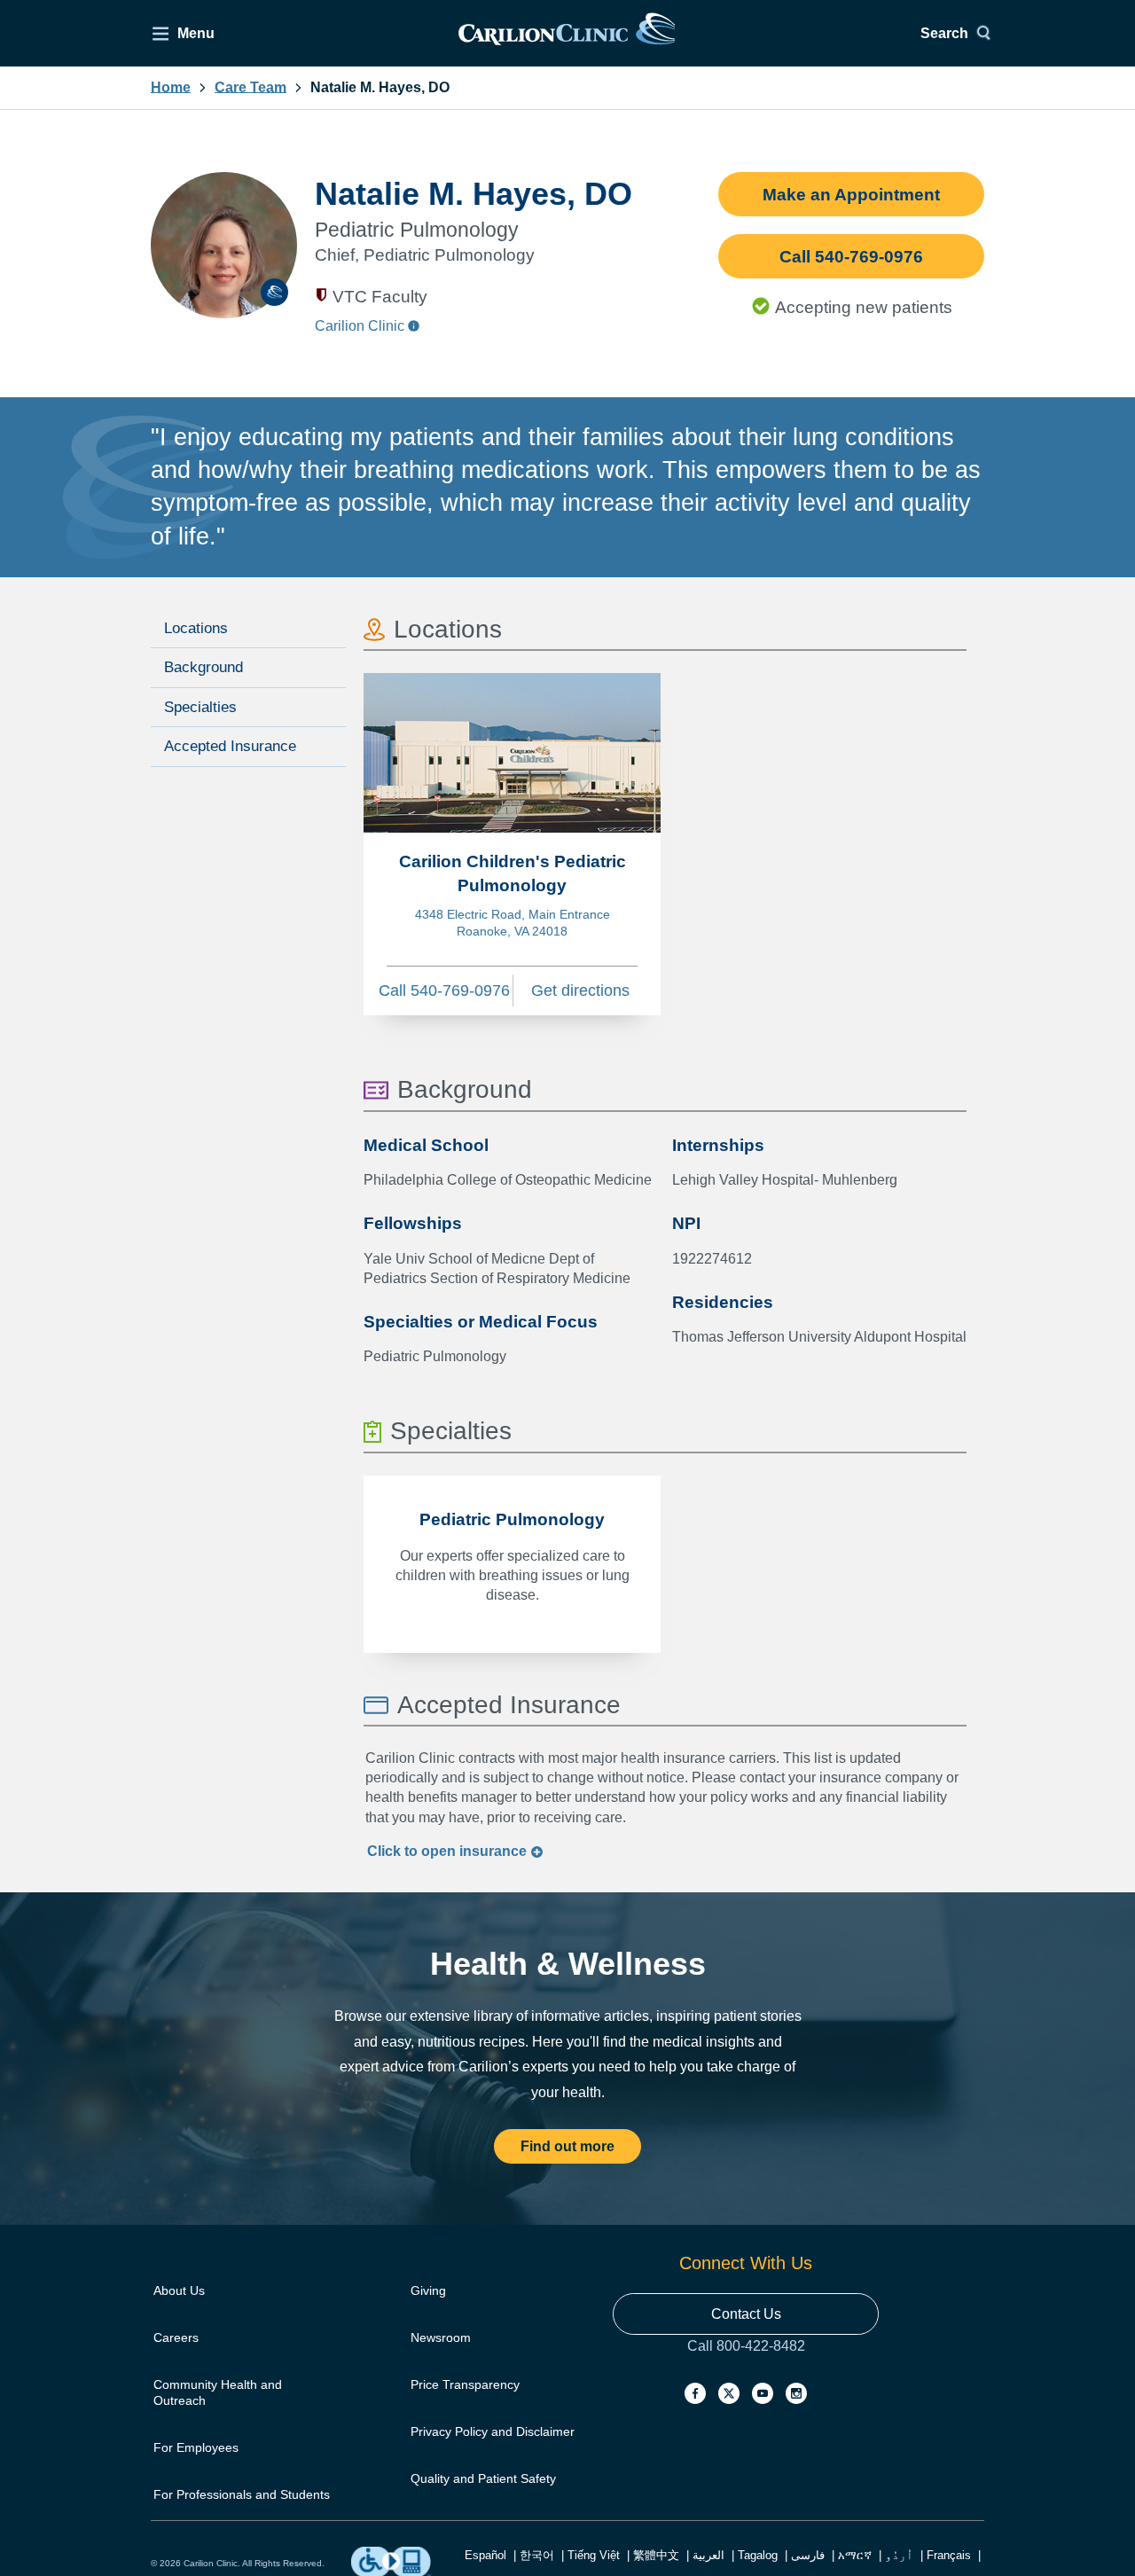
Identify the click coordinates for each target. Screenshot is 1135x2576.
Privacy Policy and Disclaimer (493, 2431)
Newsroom (441, 2337)
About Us (179, 2290)
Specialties (200, 707)
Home (171, 88)
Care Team (250, 88)
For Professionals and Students (242, 2494)
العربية (708, 2555)
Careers (176, 2337)
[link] (567, 33)
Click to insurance (449, 1851)
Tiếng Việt (594, 2555)
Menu (196, 33)
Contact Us (746, 2314)
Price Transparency (465, 2384)
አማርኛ (855, 2555)
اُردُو (899, 2555)
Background (204, 667)
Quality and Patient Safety (483, 2478)
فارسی (808, 2555)
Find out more (567, 2146)
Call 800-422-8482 (746, 2364)
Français (949, 2555)
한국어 (537, 2555)
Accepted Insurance (230, 746)
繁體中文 (656, 2555)
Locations (196, 628)
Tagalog (758, 2555)
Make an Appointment (851, 195)
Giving (428, 2290)
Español (485, 2555)
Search (944, 33)
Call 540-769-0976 (851, 257)
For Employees (196, 2447)
